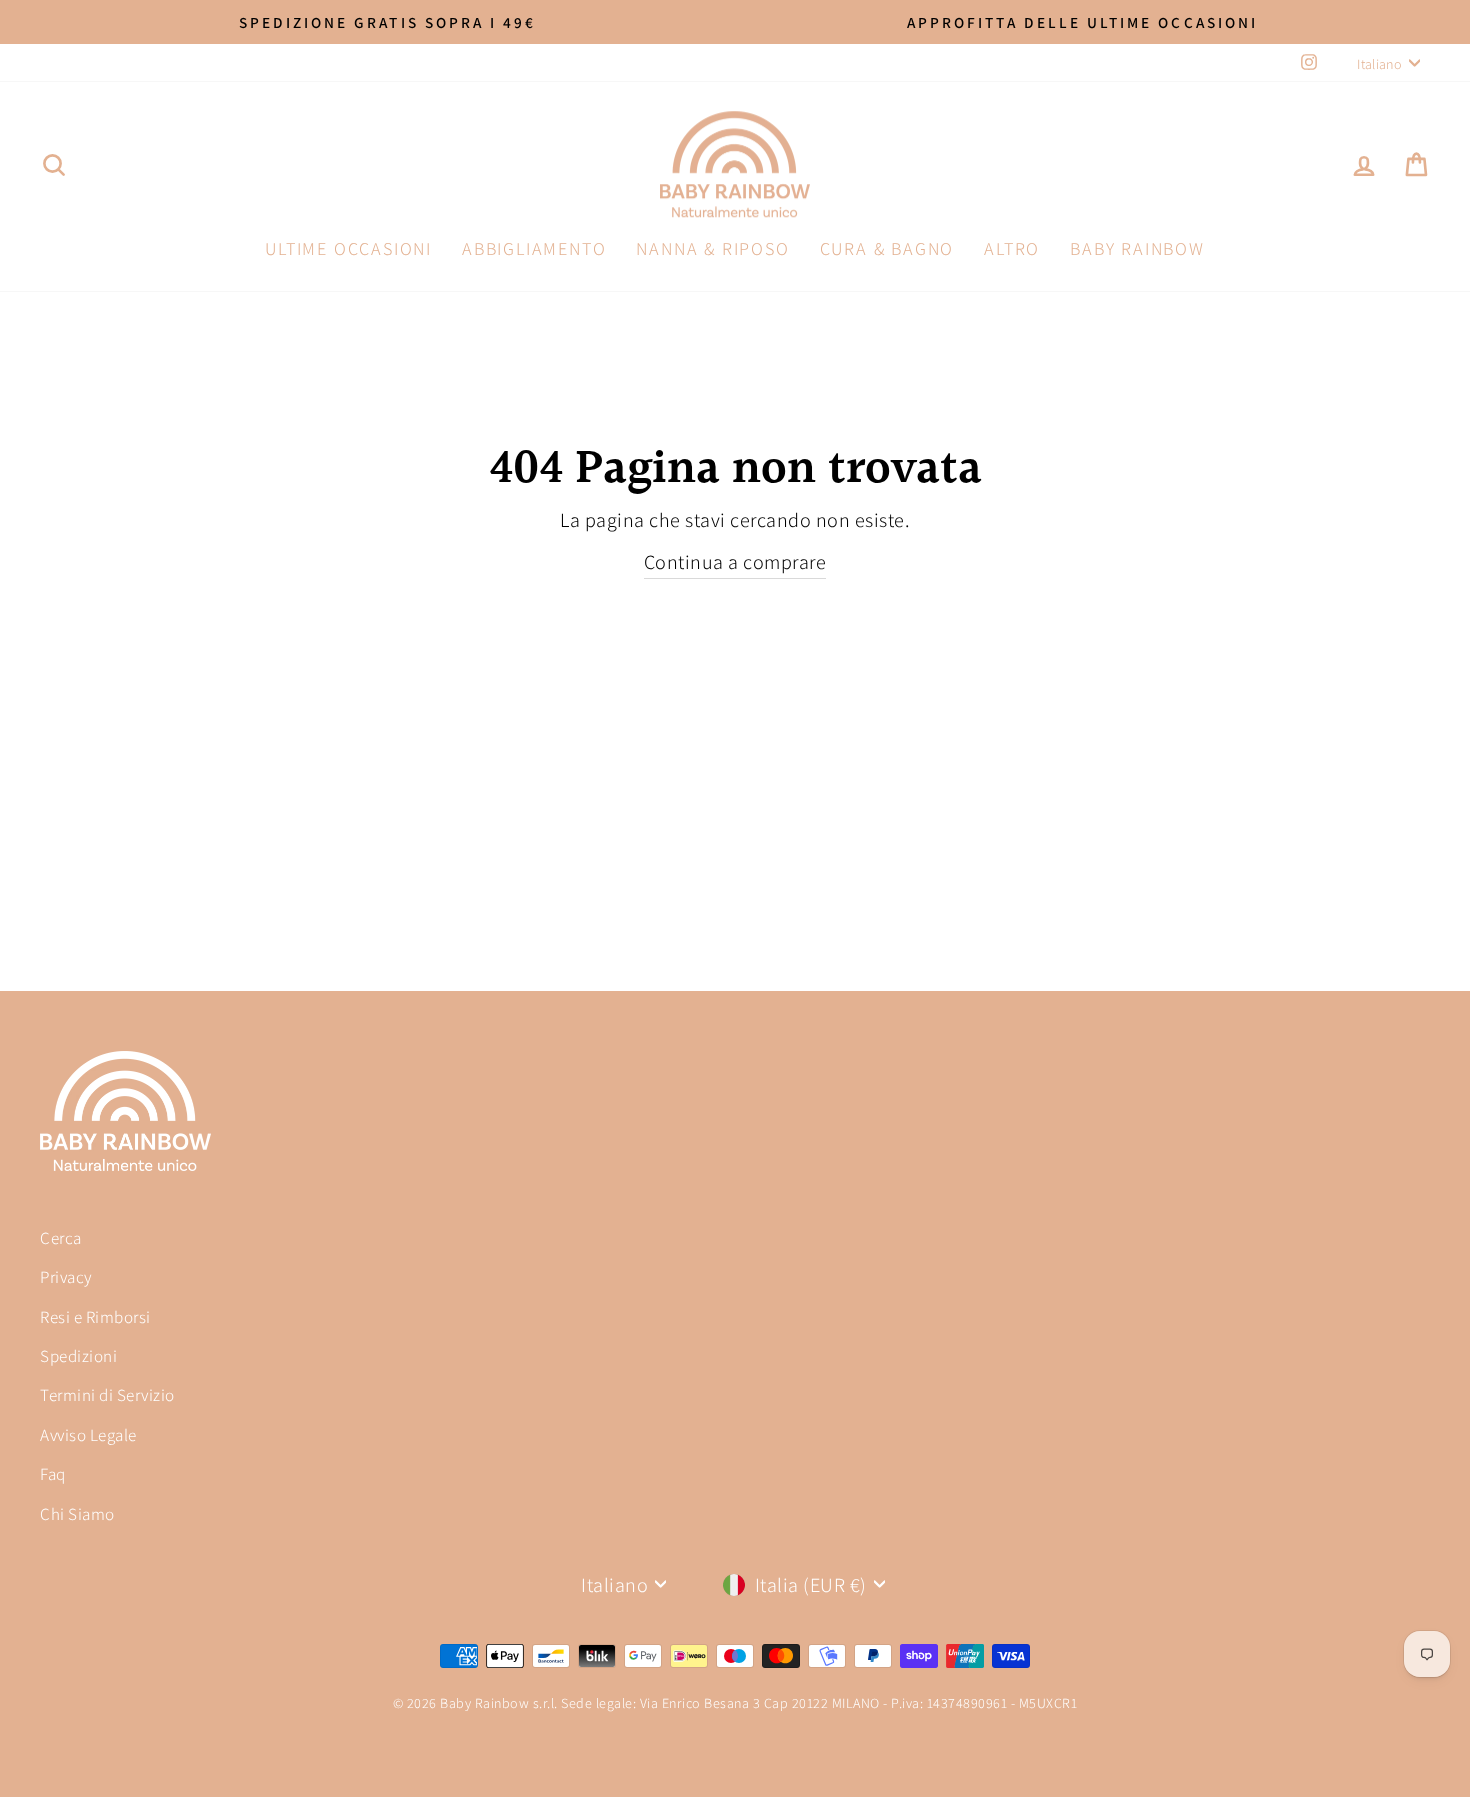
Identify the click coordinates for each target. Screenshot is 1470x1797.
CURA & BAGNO (887, 248)
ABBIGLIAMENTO (534, 248)
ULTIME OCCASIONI (348, 248)
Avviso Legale (88, 1435)
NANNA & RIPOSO (712, 248)
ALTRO (1012, 248)
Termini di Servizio (107, 1395)
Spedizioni (78, 1356)
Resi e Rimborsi (95, 1317)
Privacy (66, 1277)
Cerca (61, 1238)
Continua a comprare (735, 562)
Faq (53, 1474)
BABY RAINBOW (1137, 248)
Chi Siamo (77, 1514)
